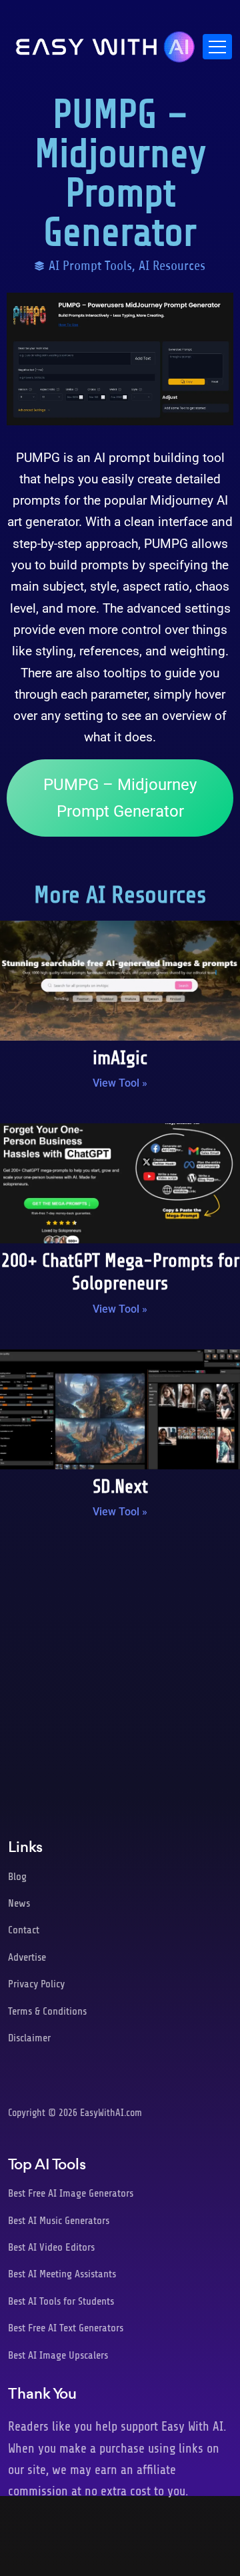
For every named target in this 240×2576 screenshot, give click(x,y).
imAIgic (120, 1058)
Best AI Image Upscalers (58, 2355)
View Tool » (120, 1083)
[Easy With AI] (105, 43)
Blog (17, 1877)
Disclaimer (29, 2038)
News (19, 1903)
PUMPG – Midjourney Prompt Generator (120, 798)
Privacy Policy (36, 1984)
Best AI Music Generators (59, 2221)
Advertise (27, 1957)
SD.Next (120, 1487)
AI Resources (172, 266)
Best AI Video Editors (51, 2247)
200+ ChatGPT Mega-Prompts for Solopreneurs (120, 1272)
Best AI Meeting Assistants (62, 2274)
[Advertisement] (120, 1665)
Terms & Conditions (47, 2011)
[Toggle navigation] (217, 47)
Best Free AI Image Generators (71, 2193)
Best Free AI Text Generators (66, 2328)
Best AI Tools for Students (61, 2301)
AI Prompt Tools (90, 266)
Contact (24, 1930)
